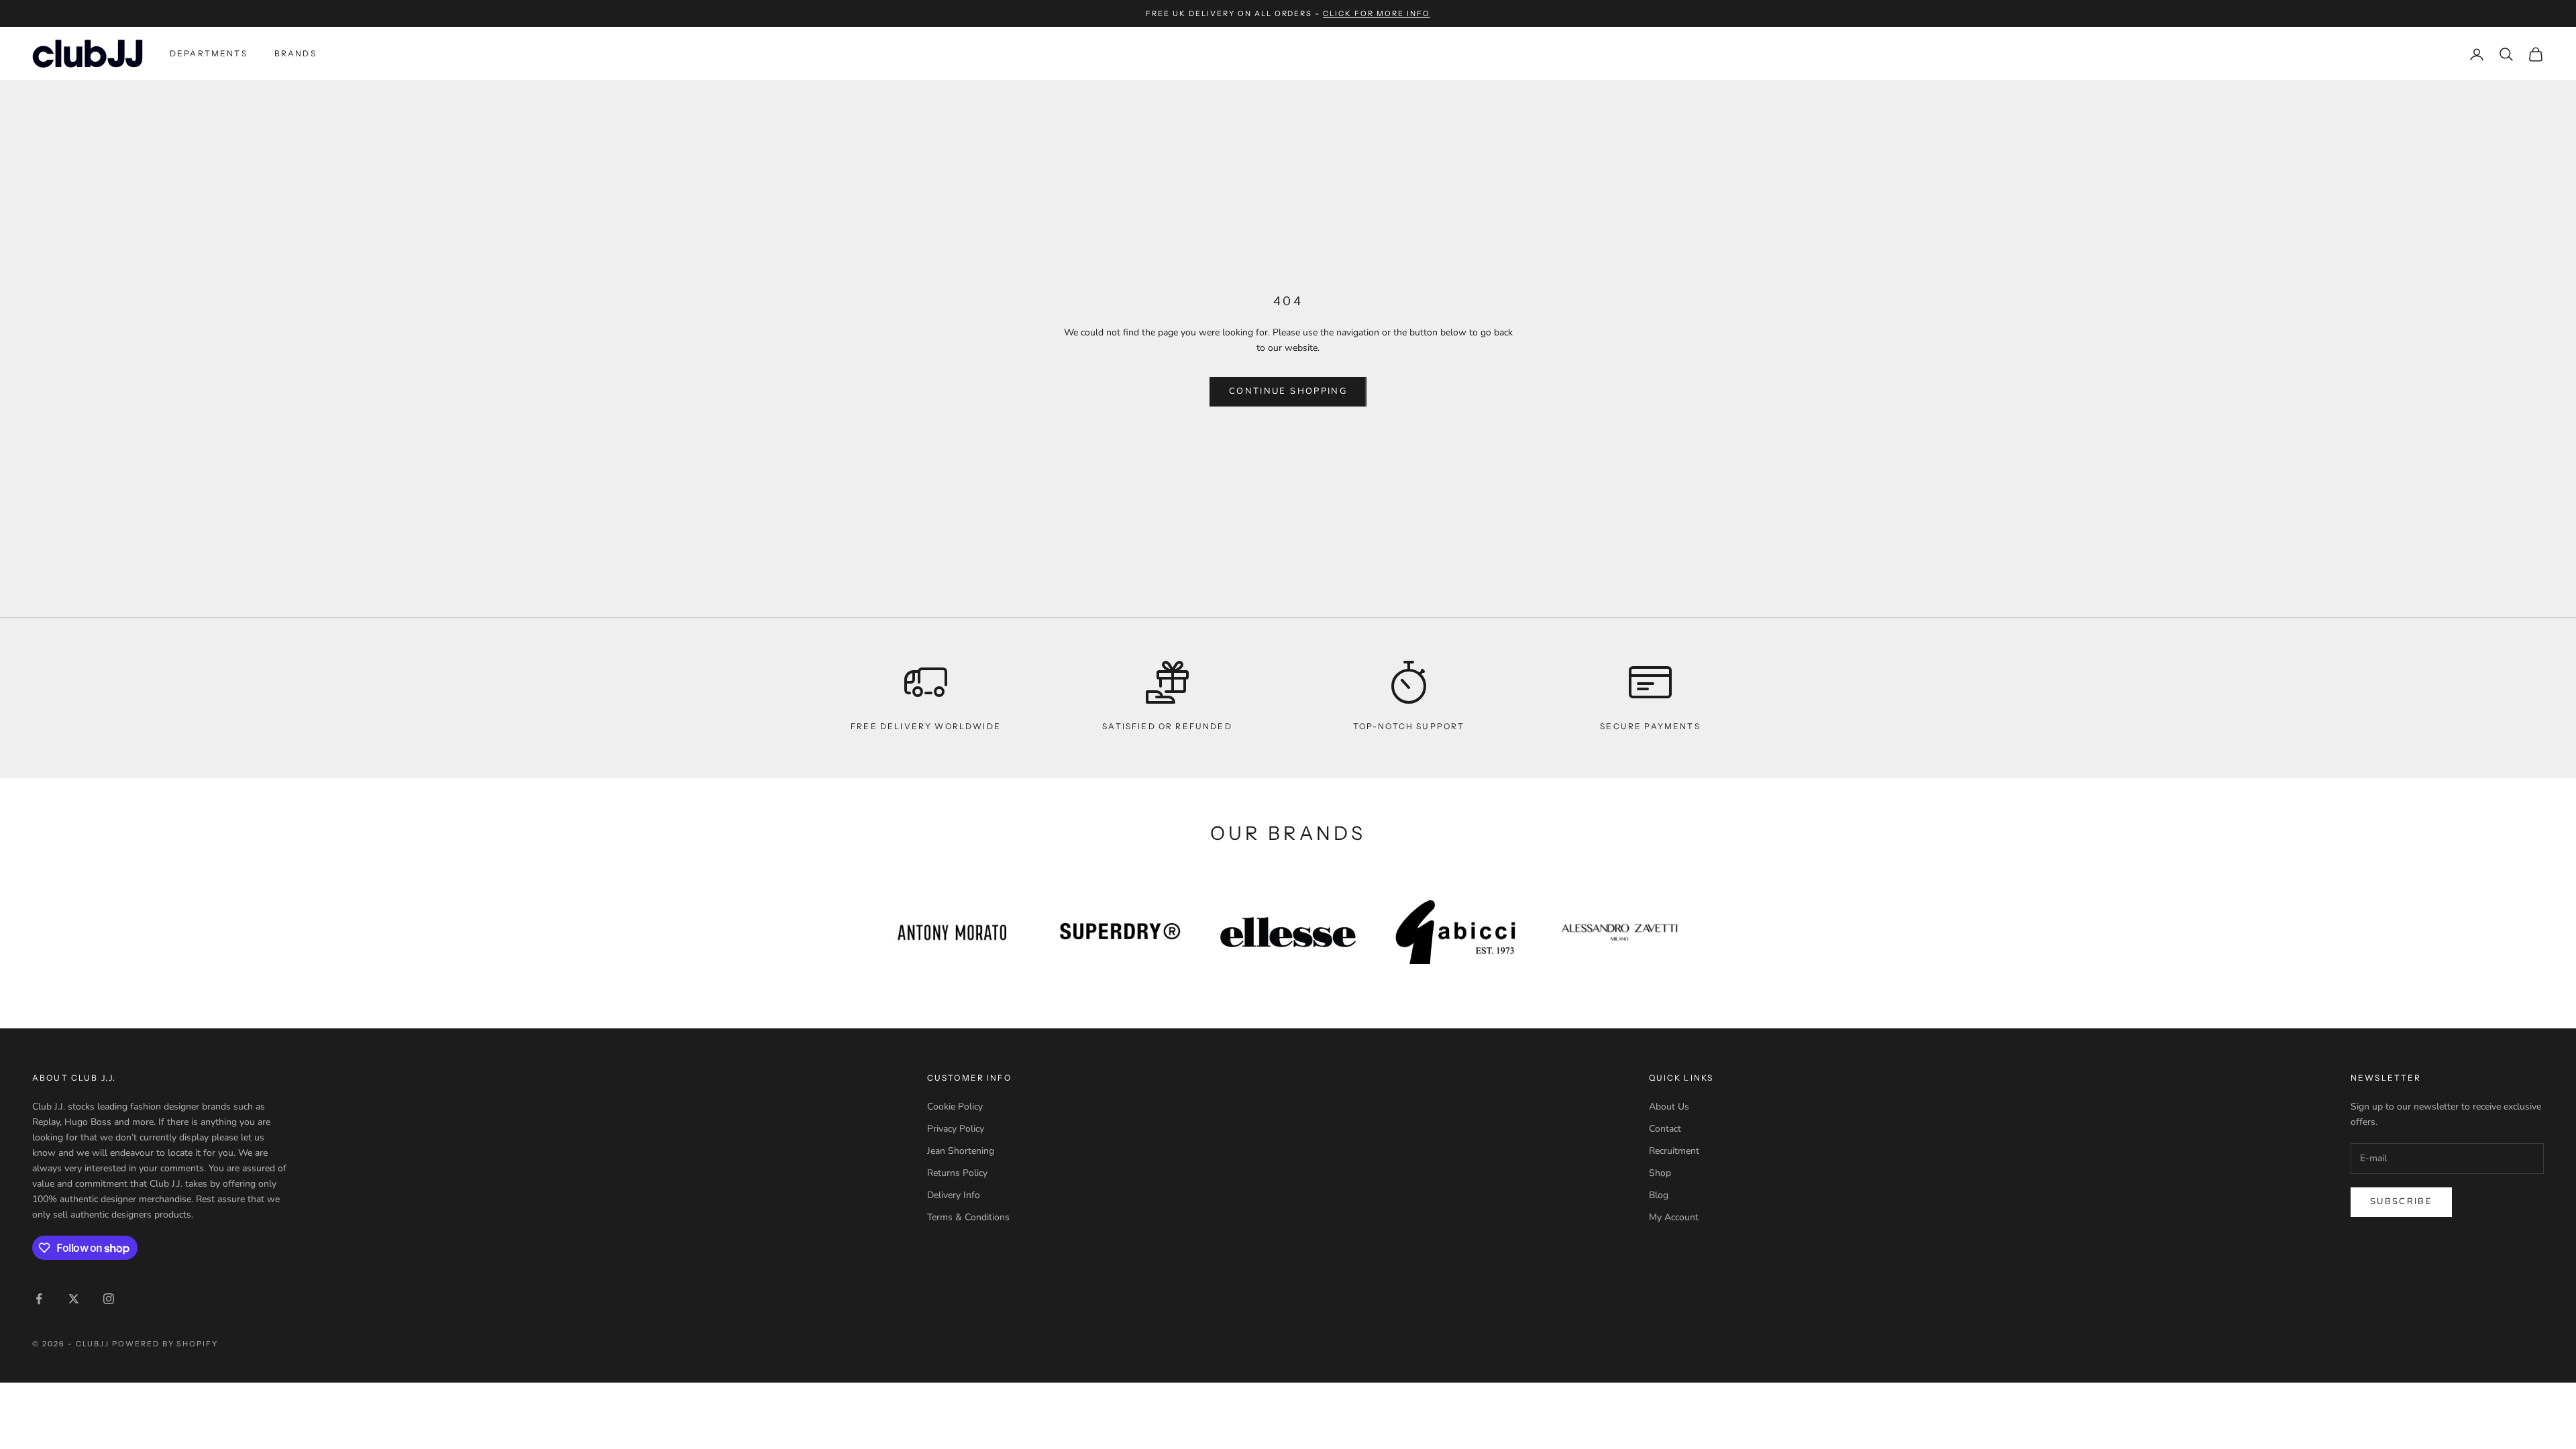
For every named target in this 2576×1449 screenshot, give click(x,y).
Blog (1659, 1195)
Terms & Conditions (968, 1217)
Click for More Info (1377, 13)
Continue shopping (1288, 391)
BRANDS (296, 53)
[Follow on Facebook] (39, 1299)
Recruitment (1674, 1151)
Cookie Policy (955, 1107)
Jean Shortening (961, 1151)
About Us (1669, 1107)
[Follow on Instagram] (109, 1299)
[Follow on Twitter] (74, 1299)
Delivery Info (954, 1195)
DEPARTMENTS (209, 53)
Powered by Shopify (165, 1344)
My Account (1674, 1217)
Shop (1660, 1173)
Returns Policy (957, 1173)
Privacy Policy (956, 1129)
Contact (1665, 1129)
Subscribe (2401, 1201)
